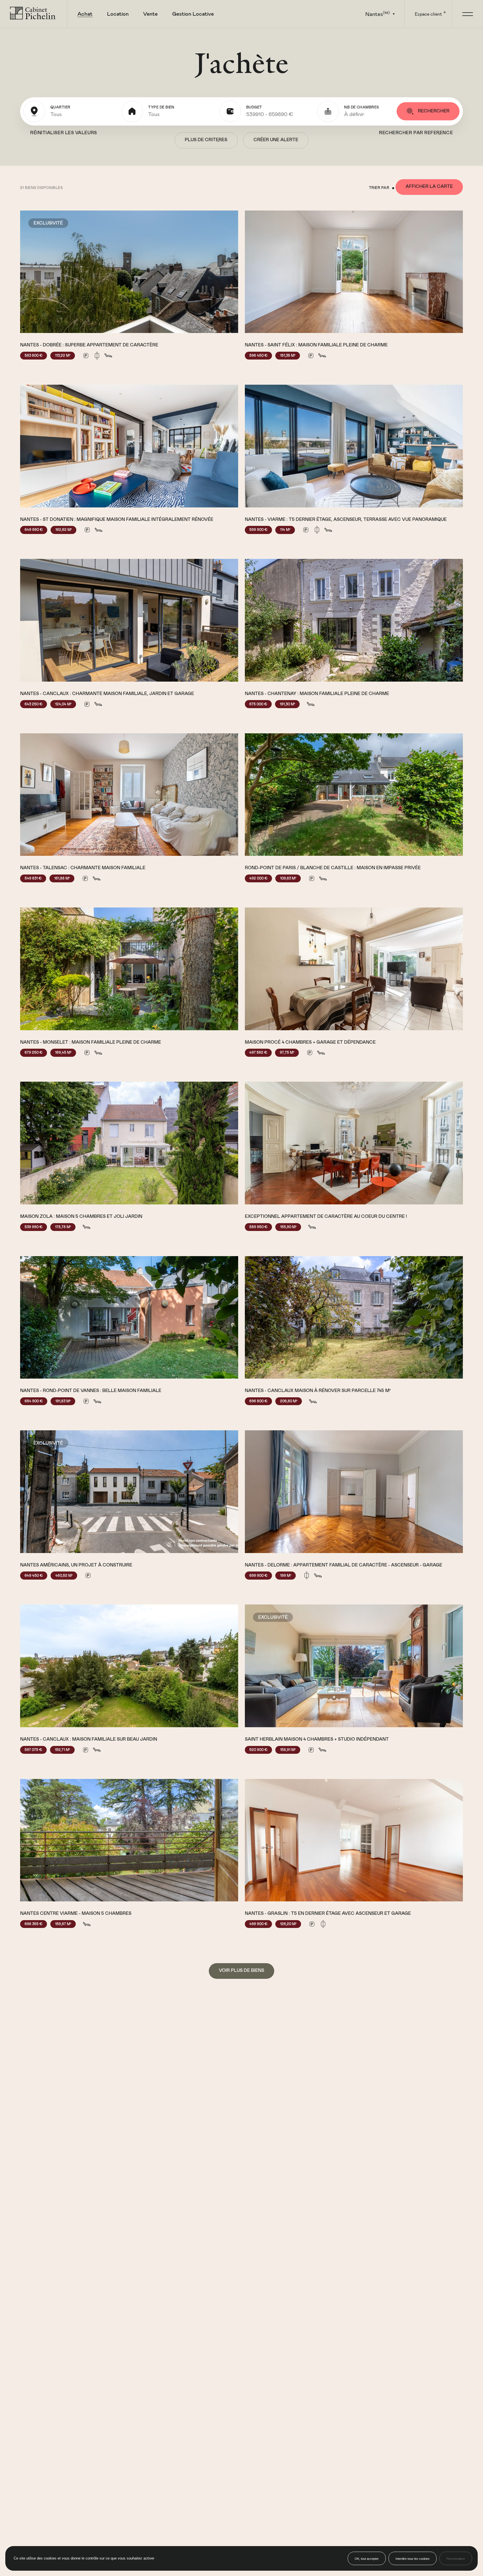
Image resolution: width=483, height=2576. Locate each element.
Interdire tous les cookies (413, 2559)
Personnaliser (456, 2559)
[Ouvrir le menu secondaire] (467, 14)
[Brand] (34, 14)
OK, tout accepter (367, 2559)
